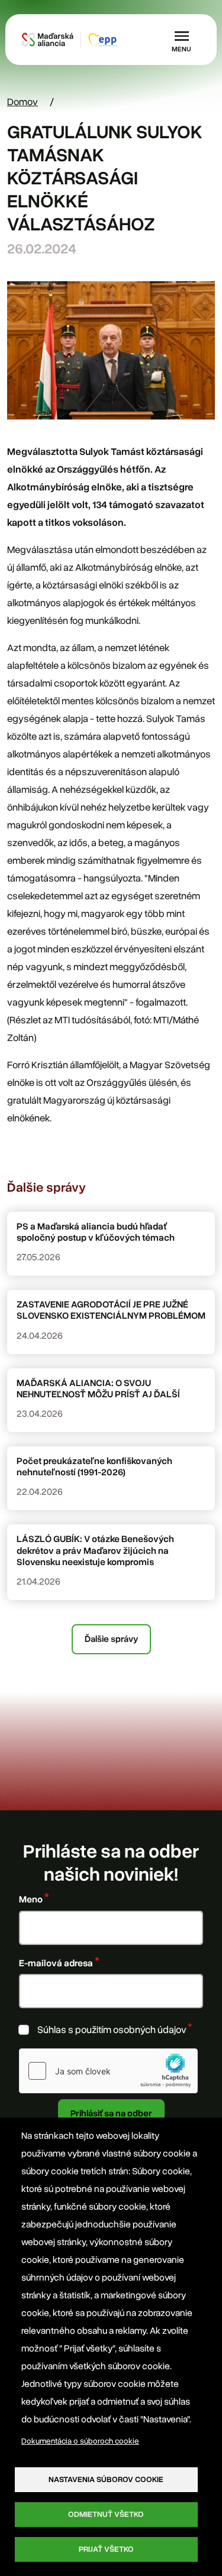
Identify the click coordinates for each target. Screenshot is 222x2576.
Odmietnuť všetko (106, 2514)
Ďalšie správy (111, 1639)
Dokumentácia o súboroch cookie (80, 2441)
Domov (22, 102)
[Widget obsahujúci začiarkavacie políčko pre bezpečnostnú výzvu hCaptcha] (108, 2071)
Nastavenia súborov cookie (106, 2479)
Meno (31, 1899)
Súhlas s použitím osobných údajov (112, 2030)
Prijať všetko (106, 2549)
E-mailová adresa (56, 1963)
